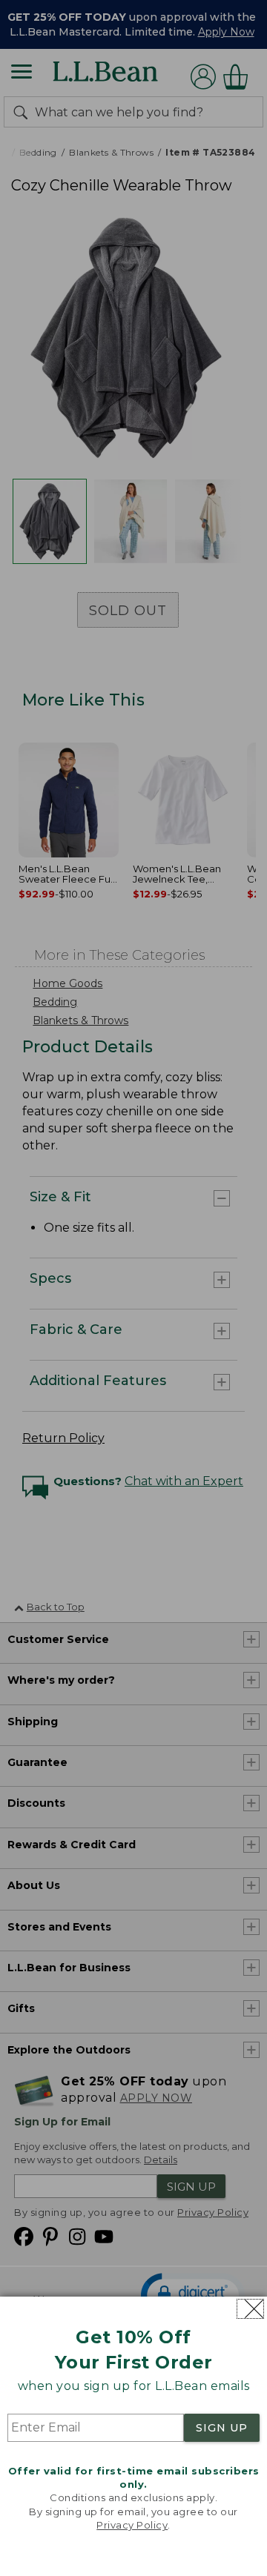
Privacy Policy (132, 2525)
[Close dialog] (250, 2309)
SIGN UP (222, 2428)
